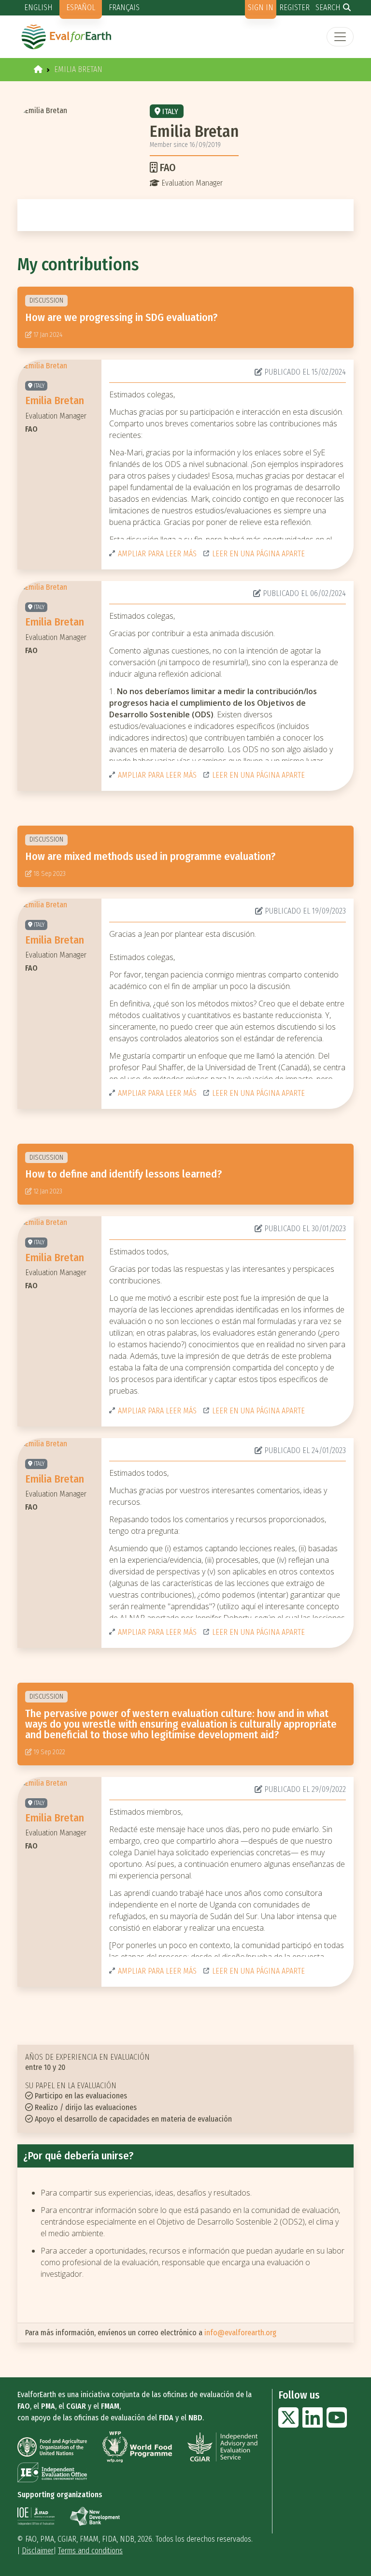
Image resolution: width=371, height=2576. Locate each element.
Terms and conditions (90, 2551)
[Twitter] (288, 2423)
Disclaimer (38, 2551)
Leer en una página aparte (258, 554)
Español (81, 7)
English (38, 7)
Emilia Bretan (55, 400)
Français (124, 7)
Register (294, 7)
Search (328, 7)
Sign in (261, 7)
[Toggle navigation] (340, 37)
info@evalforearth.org (240, 2333)
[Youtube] (337, 2423)
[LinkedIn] (313, 2423)
